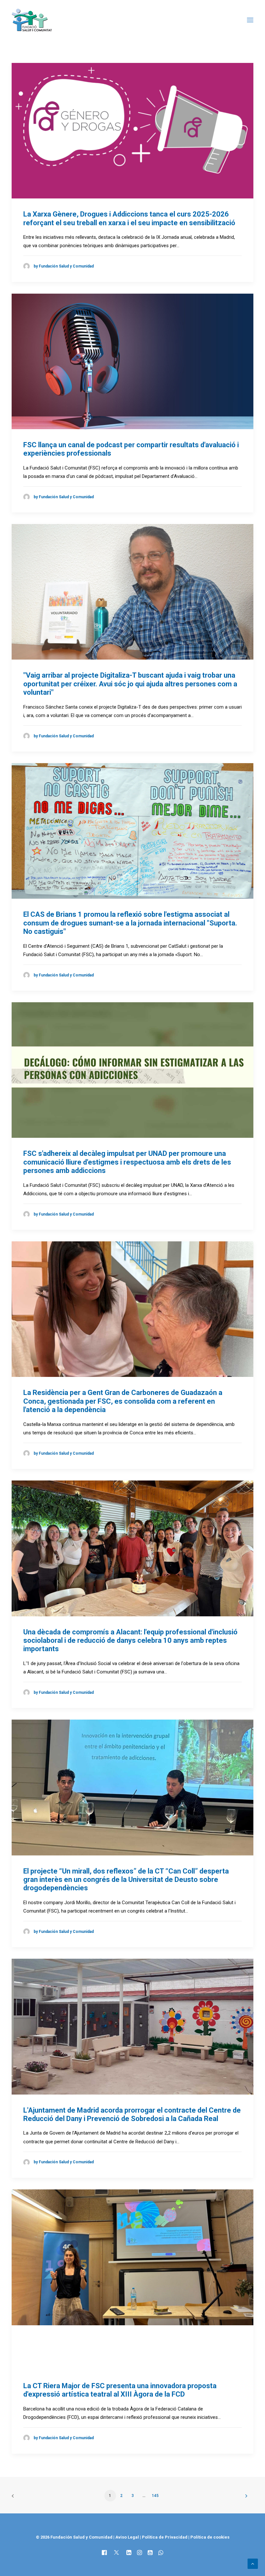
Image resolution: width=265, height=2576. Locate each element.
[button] (250, 20)
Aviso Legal (127, 2537)
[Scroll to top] (253, 2563)
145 (155, 2496)
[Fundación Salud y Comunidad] (33, 20)
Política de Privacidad (165, 2537)
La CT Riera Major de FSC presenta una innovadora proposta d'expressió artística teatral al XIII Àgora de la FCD (120, 2390)
